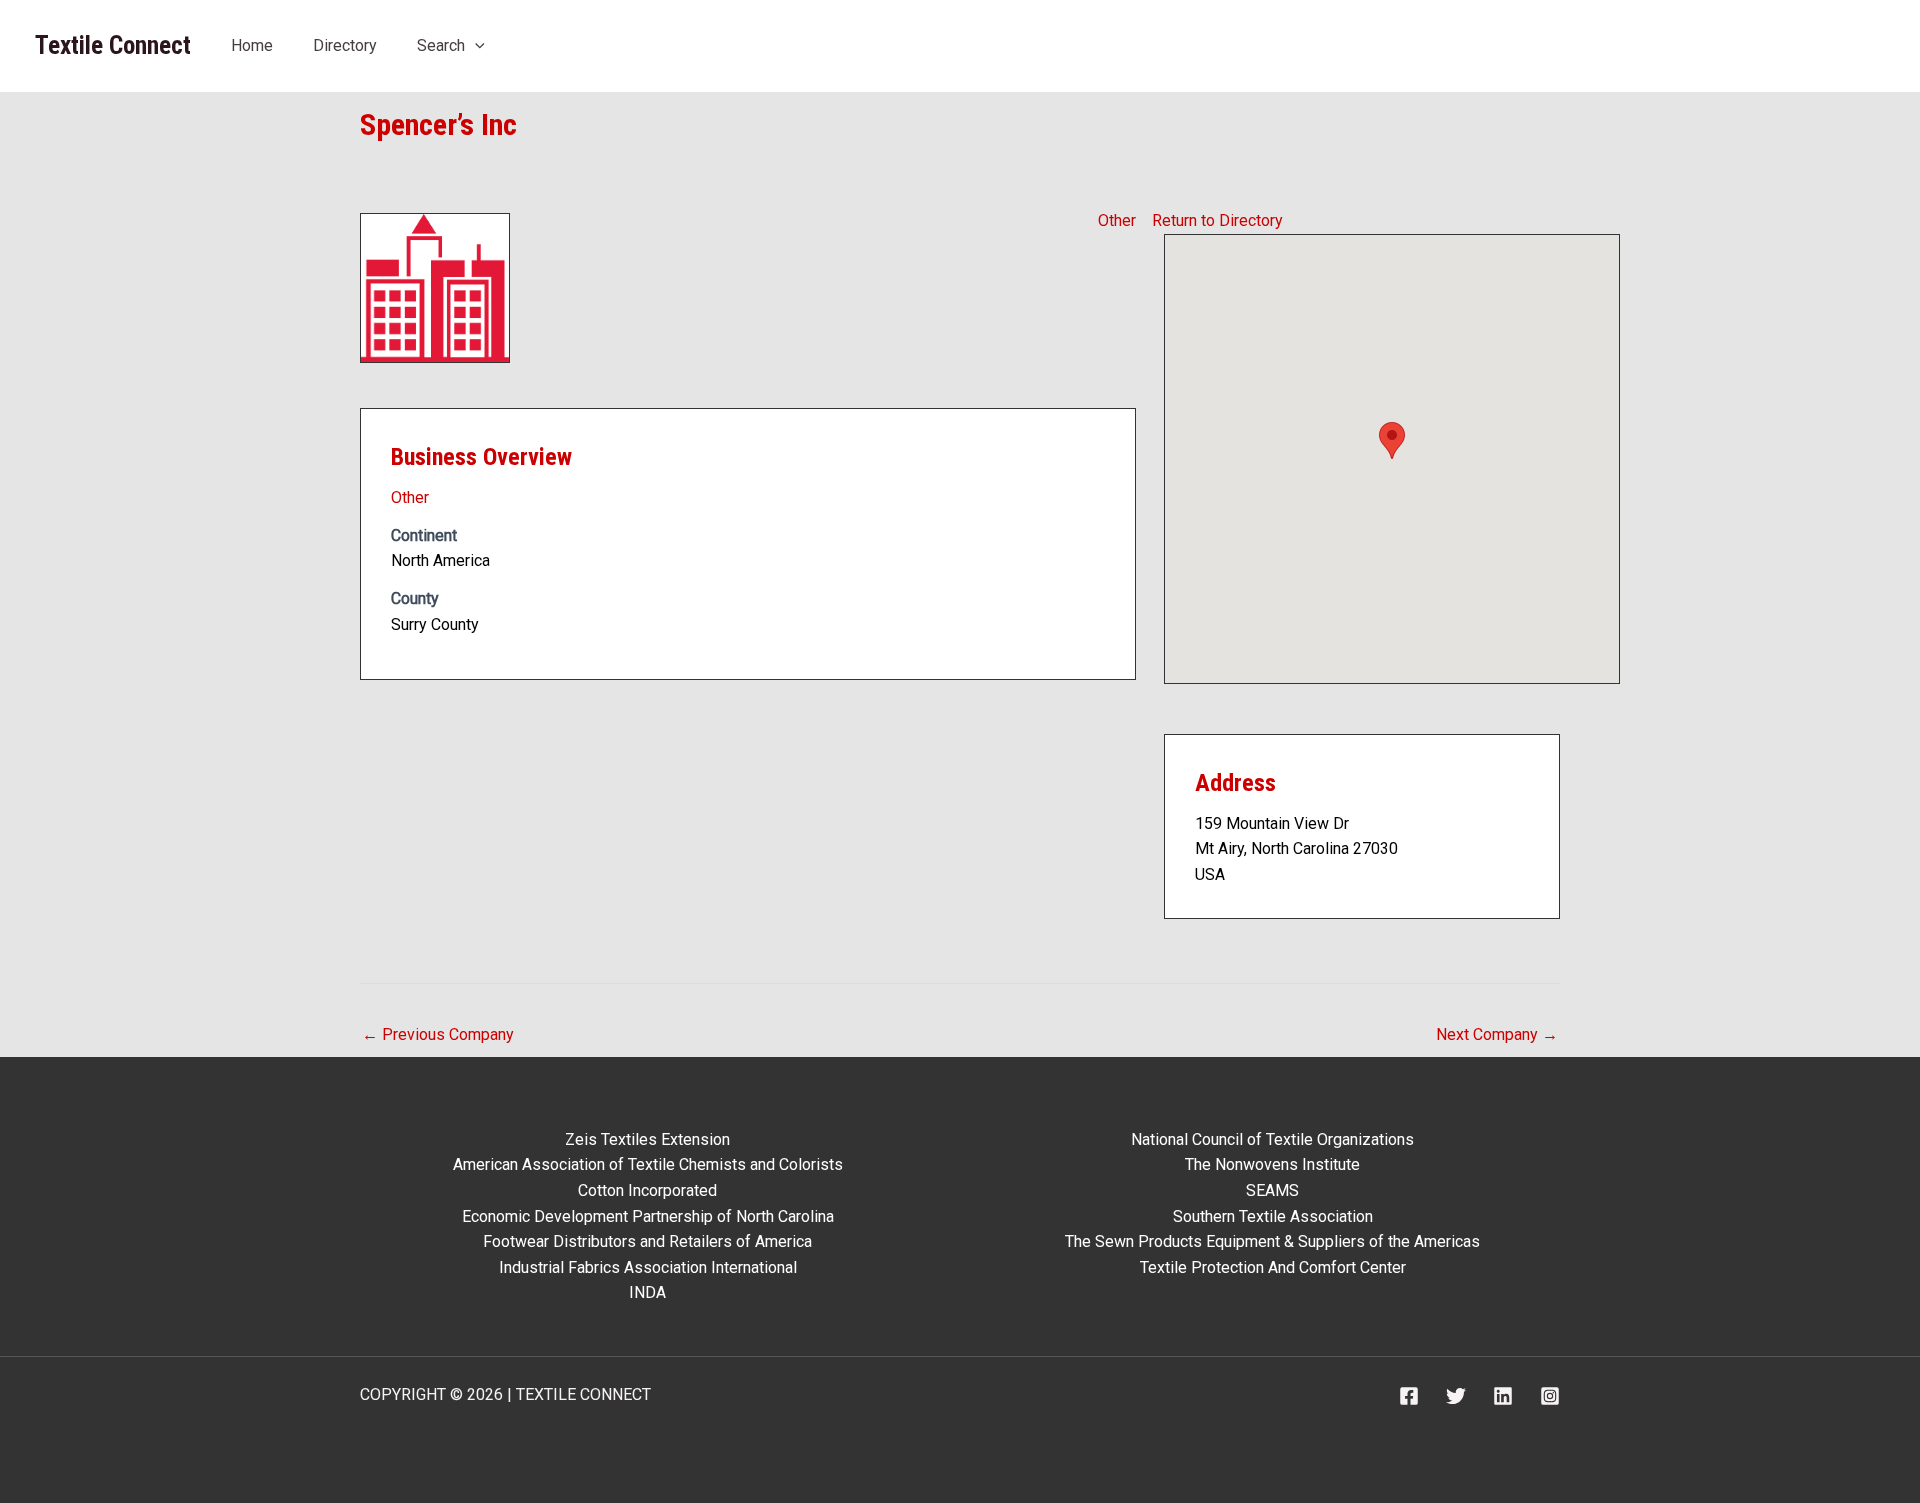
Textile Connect (113, 45)
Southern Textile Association (1273, 1216)
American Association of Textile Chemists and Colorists (648, 1164)
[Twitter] (1456, 1396)
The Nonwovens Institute (1272, 1164)
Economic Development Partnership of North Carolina (648, 1216)
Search (441, 45)
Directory (345, 45)
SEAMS (1272, 1190)
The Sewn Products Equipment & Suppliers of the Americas (1272, 1241)
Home (252, 45)
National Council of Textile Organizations (1272, 1139)
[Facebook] (1409, 1396)
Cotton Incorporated (647, 1190)
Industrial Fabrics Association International (648, 1267)
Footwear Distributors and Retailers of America (647, 1241)
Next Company (1497, 1034)
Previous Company (438, 1034)
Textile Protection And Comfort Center (1273, 1267)
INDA (647, 1292)
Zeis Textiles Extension (647, 1139)
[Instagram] (1550, 1396)
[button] (475, 45)
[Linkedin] (1503, 1396)
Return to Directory (1217, 220)
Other (1117, 220)
